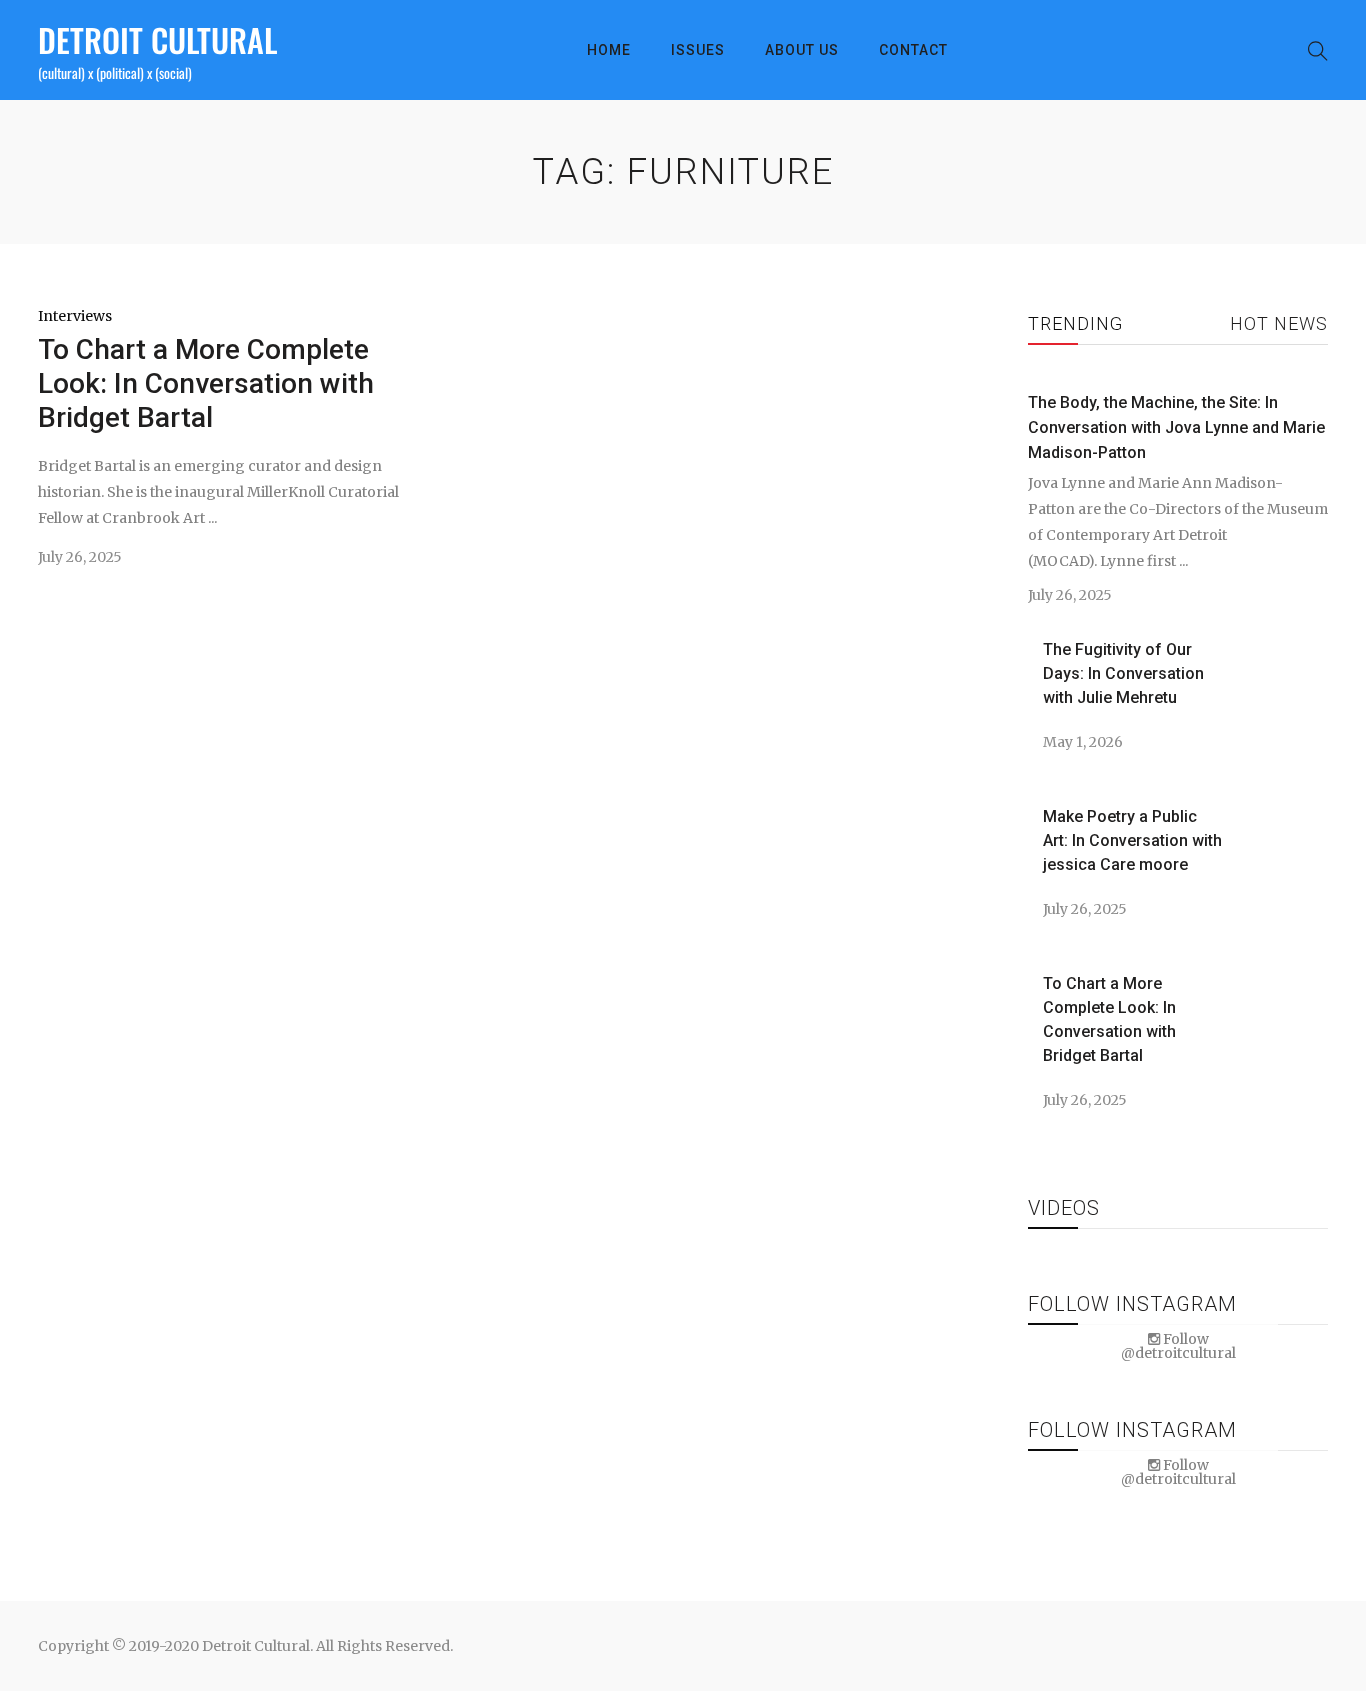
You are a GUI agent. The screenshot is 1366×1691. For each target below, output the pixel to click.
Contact (913, 50)
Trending (1075, 323)
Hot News (1279, 323)
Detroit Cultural (157, 39)
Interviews (75, 316)
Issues (698, 50)
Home (609, 50)
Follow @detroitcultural (1178, 1346)
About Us (802, 50)
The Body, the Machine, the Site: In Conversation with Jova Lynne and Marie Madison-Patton (1176, 427)
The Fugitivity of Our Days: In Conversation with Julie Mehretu (1123, 673)
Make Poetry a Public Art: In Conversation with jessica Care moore (1132, 840)
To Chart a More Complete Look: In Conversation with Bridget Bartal (206, 383)
